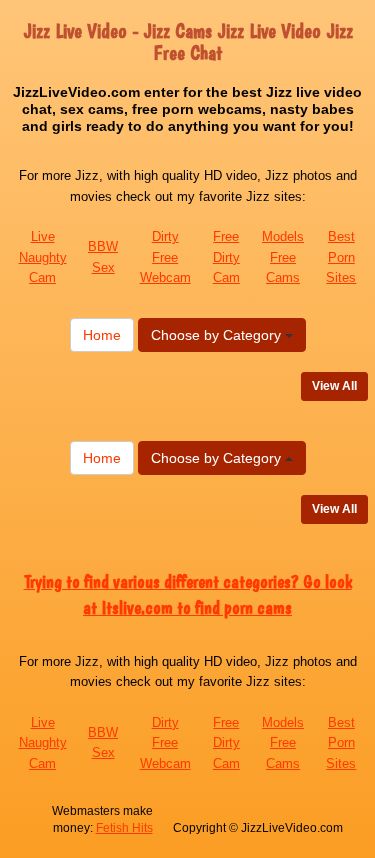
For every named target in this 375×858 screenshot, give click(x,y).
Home (102, 335)
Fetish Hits (124, 828)
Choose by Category (218, 335)
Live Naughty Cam (43, 257)
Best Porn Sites (341, 257)
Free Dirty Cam (226, 257)
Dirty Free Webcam (165, 257)
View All (334, 386)
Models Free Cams (283, 257)
